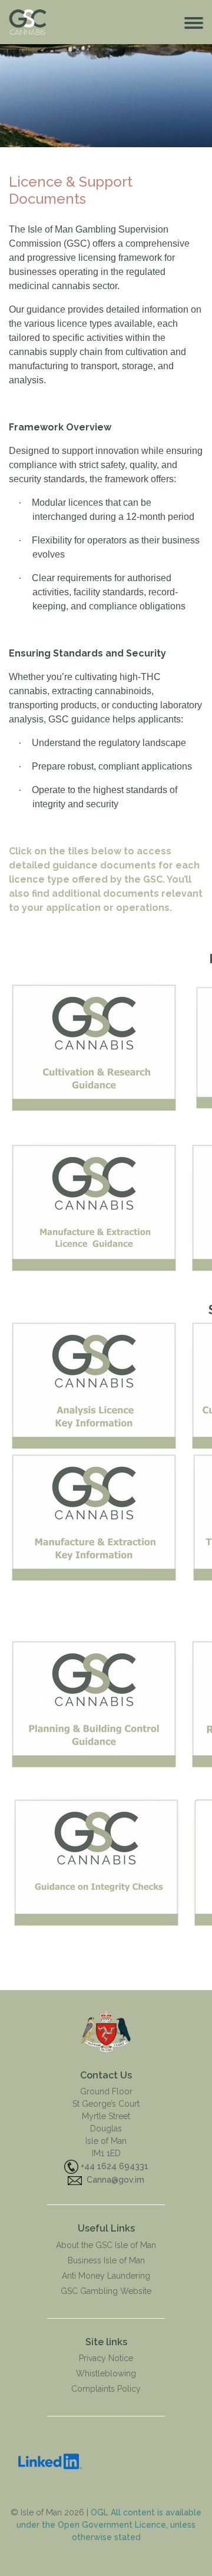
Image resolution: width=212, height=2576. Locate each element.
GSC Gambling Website (106, 2291)
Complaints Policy (106, 2389)
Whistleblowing (106, 2373)
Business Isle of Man (106, 2260)
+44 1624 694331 (115, 2166)
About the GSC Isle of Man (106, 2245)
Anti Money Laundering (106, 2276)
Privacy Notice (106, 2358)
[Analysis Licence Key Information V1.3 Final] (94, 1384)
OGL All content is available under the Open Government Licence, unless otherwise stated (109, 2525)
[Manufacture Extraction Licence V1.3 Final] (94, 1516)
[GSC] (106, 2030)
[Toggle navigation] (194, 22)
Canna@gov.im (115, 2180)
